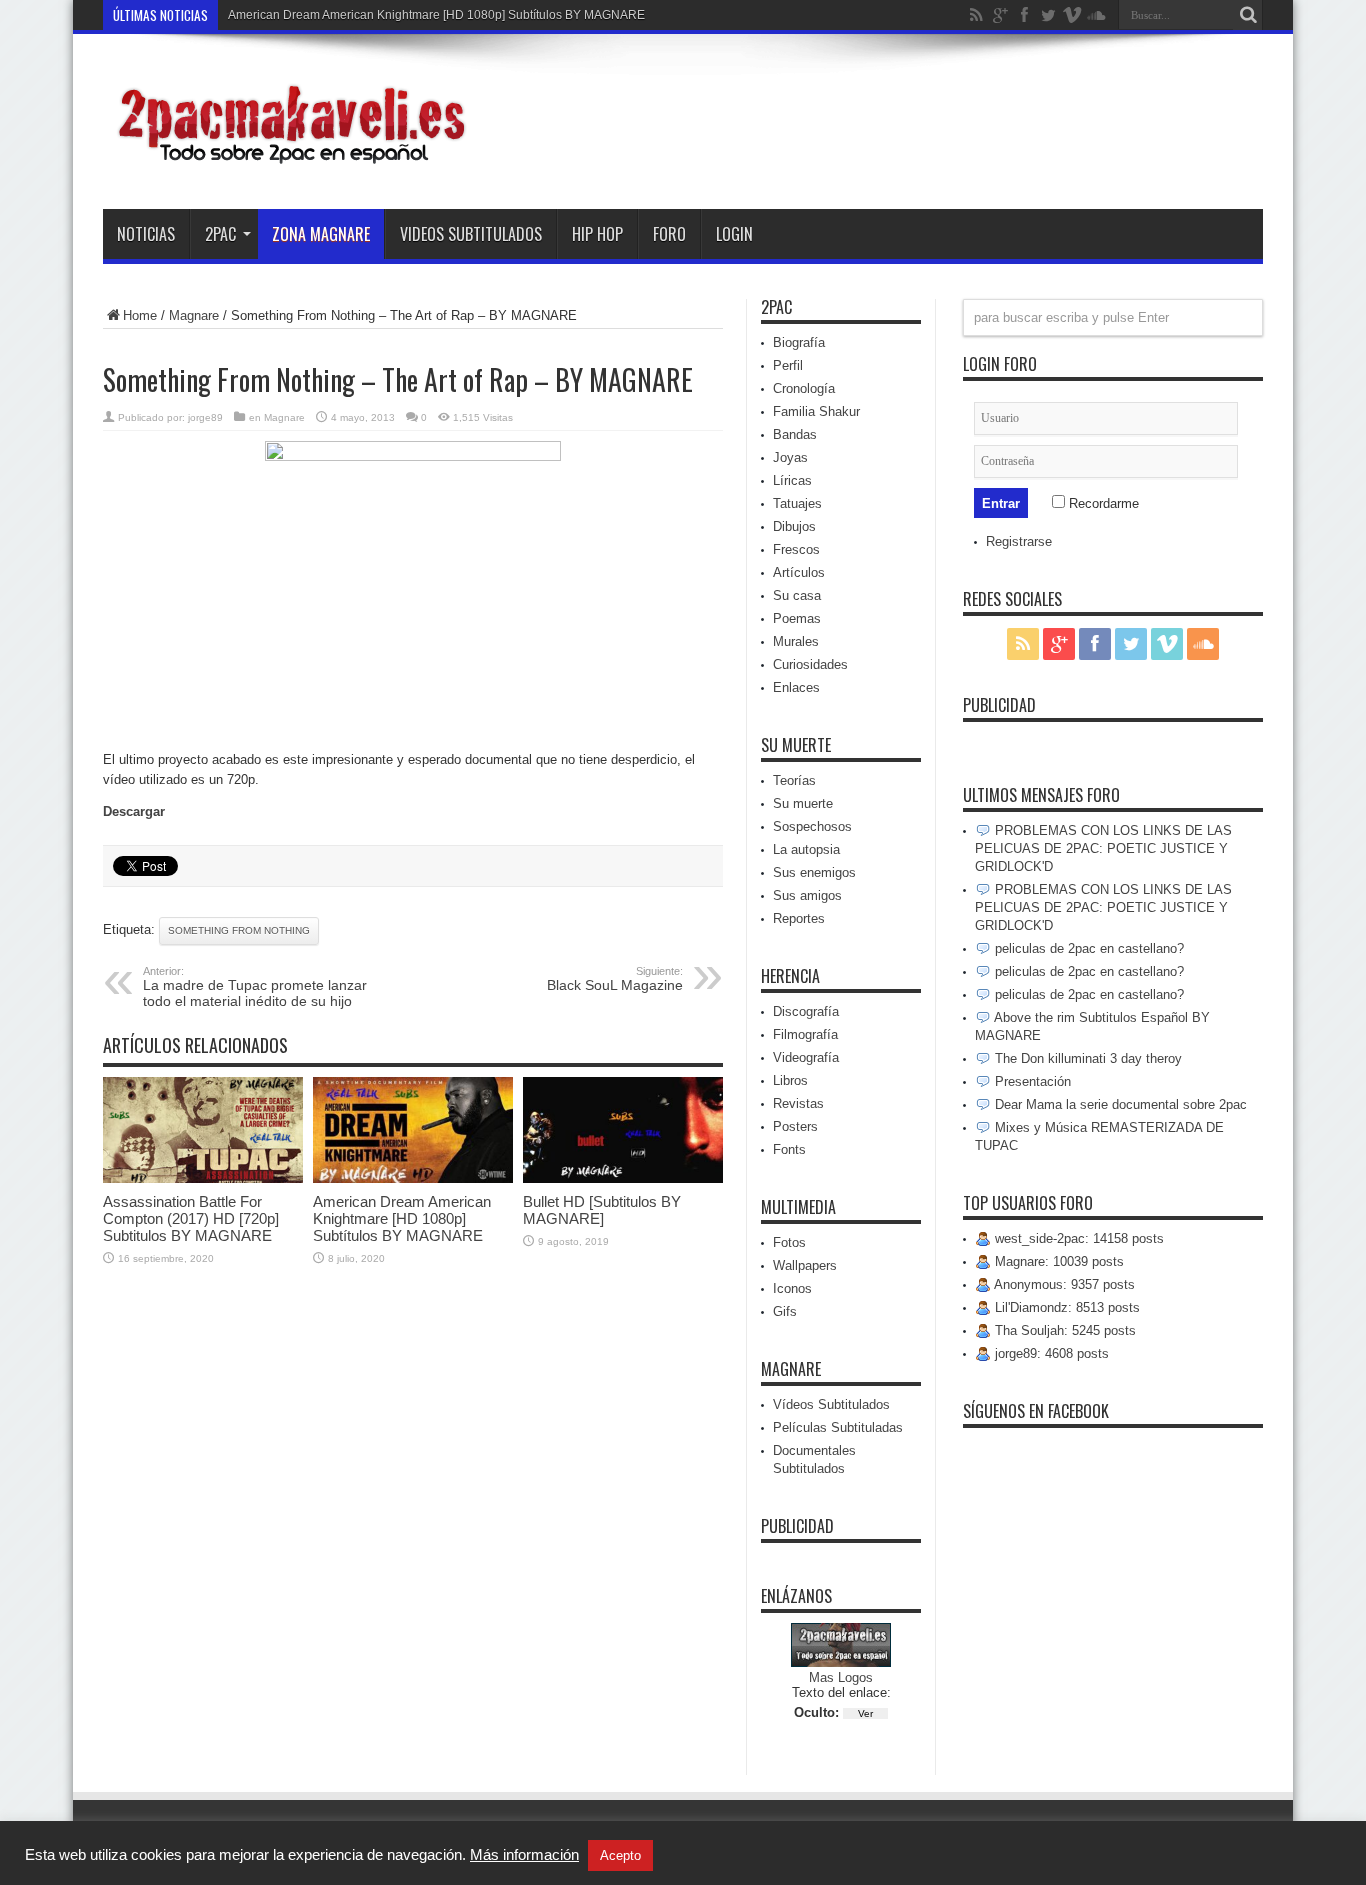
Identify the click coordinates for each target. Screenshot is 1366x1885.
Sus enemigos (814, 872)
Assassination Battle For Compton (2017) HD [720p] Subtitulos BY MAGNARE (191, 1218)
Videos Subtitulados (471, 234)
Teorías (794, 780)
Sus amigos (807, 895)
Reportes (799, 918)
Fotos (789, 1242)
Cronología (804, 388)
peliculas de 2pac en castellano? (1087, 948)
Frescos (796, 549)
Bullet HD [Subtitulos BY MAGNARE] (602, 1210)
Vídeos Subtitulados (831, 1404)
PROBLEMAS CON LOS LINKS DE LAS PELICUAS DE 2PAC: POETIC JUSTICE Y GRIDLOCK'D (1103, 848)
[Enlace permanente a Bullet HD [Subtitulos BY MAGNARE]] (623, 1178)
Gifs (785, 1311)
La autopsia (806, 849)
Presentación (1031, 1081)
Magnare (194, 315)
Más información (524, 1855)
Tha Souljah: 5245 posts (1063, 1330)
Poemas (797, 618)
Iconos (792, 1288)
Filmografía (805, 1034)
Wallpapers (805, 1265)
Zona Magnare (321, 234)
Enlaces (796, 687)
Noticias (146, 234)
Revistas (798, 1103)
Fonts (789, 1149)
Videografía (806, 1057)
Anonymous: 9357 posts (1063, 1284)
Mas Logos (841, 1677)
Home (140, 315)
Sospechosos (812, 826)
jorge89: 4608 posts (1050, 1353)
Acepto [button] (620, 1855)
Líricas (792, 480)
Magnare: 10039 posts (1057, 1261)
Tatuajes (797, 503)
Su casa (797, 595)
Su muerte (803, 803)
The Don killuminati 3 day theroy (1086, 1058)
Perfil (788, 365)
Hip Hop (597, 234)
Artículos (799, 572)
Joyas (790, 457)
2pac (220, 234)
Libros (790, 1080)
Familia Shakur (816, 411)
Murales (796, 641)
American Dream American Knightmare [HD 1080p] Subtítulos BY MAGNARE (436, 15)
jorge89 (205, 417)
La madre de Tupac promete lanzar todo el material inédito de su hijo (255, 987)
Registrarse (1019, 541)
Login (734, 234)
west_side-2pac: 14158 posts (1077, 1238)
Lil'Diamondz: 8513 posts (1065, 1307)
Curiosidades (810, 664)
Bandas (795, 434)
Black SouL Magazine (615, 979)
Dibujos (794, 526)
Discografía (806, 1011)
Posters (795, 1126)
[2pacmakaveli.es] (288, 159)
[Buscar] (1248, 15)
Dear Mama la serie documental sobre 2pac (1119, 1104)
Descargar (134, 811)
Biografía (799, 342)
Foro (669, 234)
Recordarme (1102, 503)
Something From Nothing (239, 930)
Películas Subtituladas (838, 1427)
